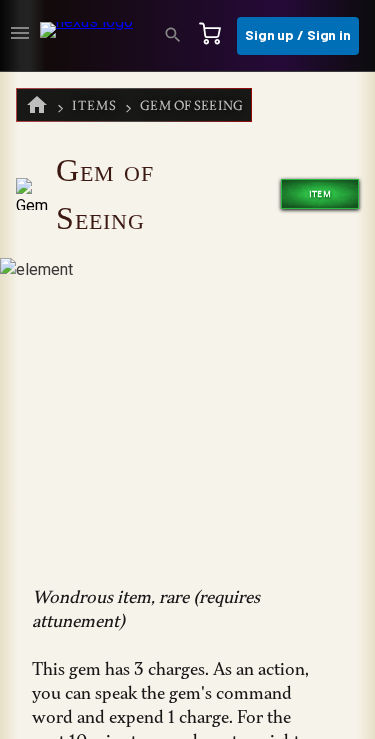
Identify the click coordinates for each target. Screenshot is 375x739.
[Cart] (216, 36)
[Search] (179, 36)
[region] (187, 405)
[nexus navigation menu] (20, 36)
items (94, 105)
